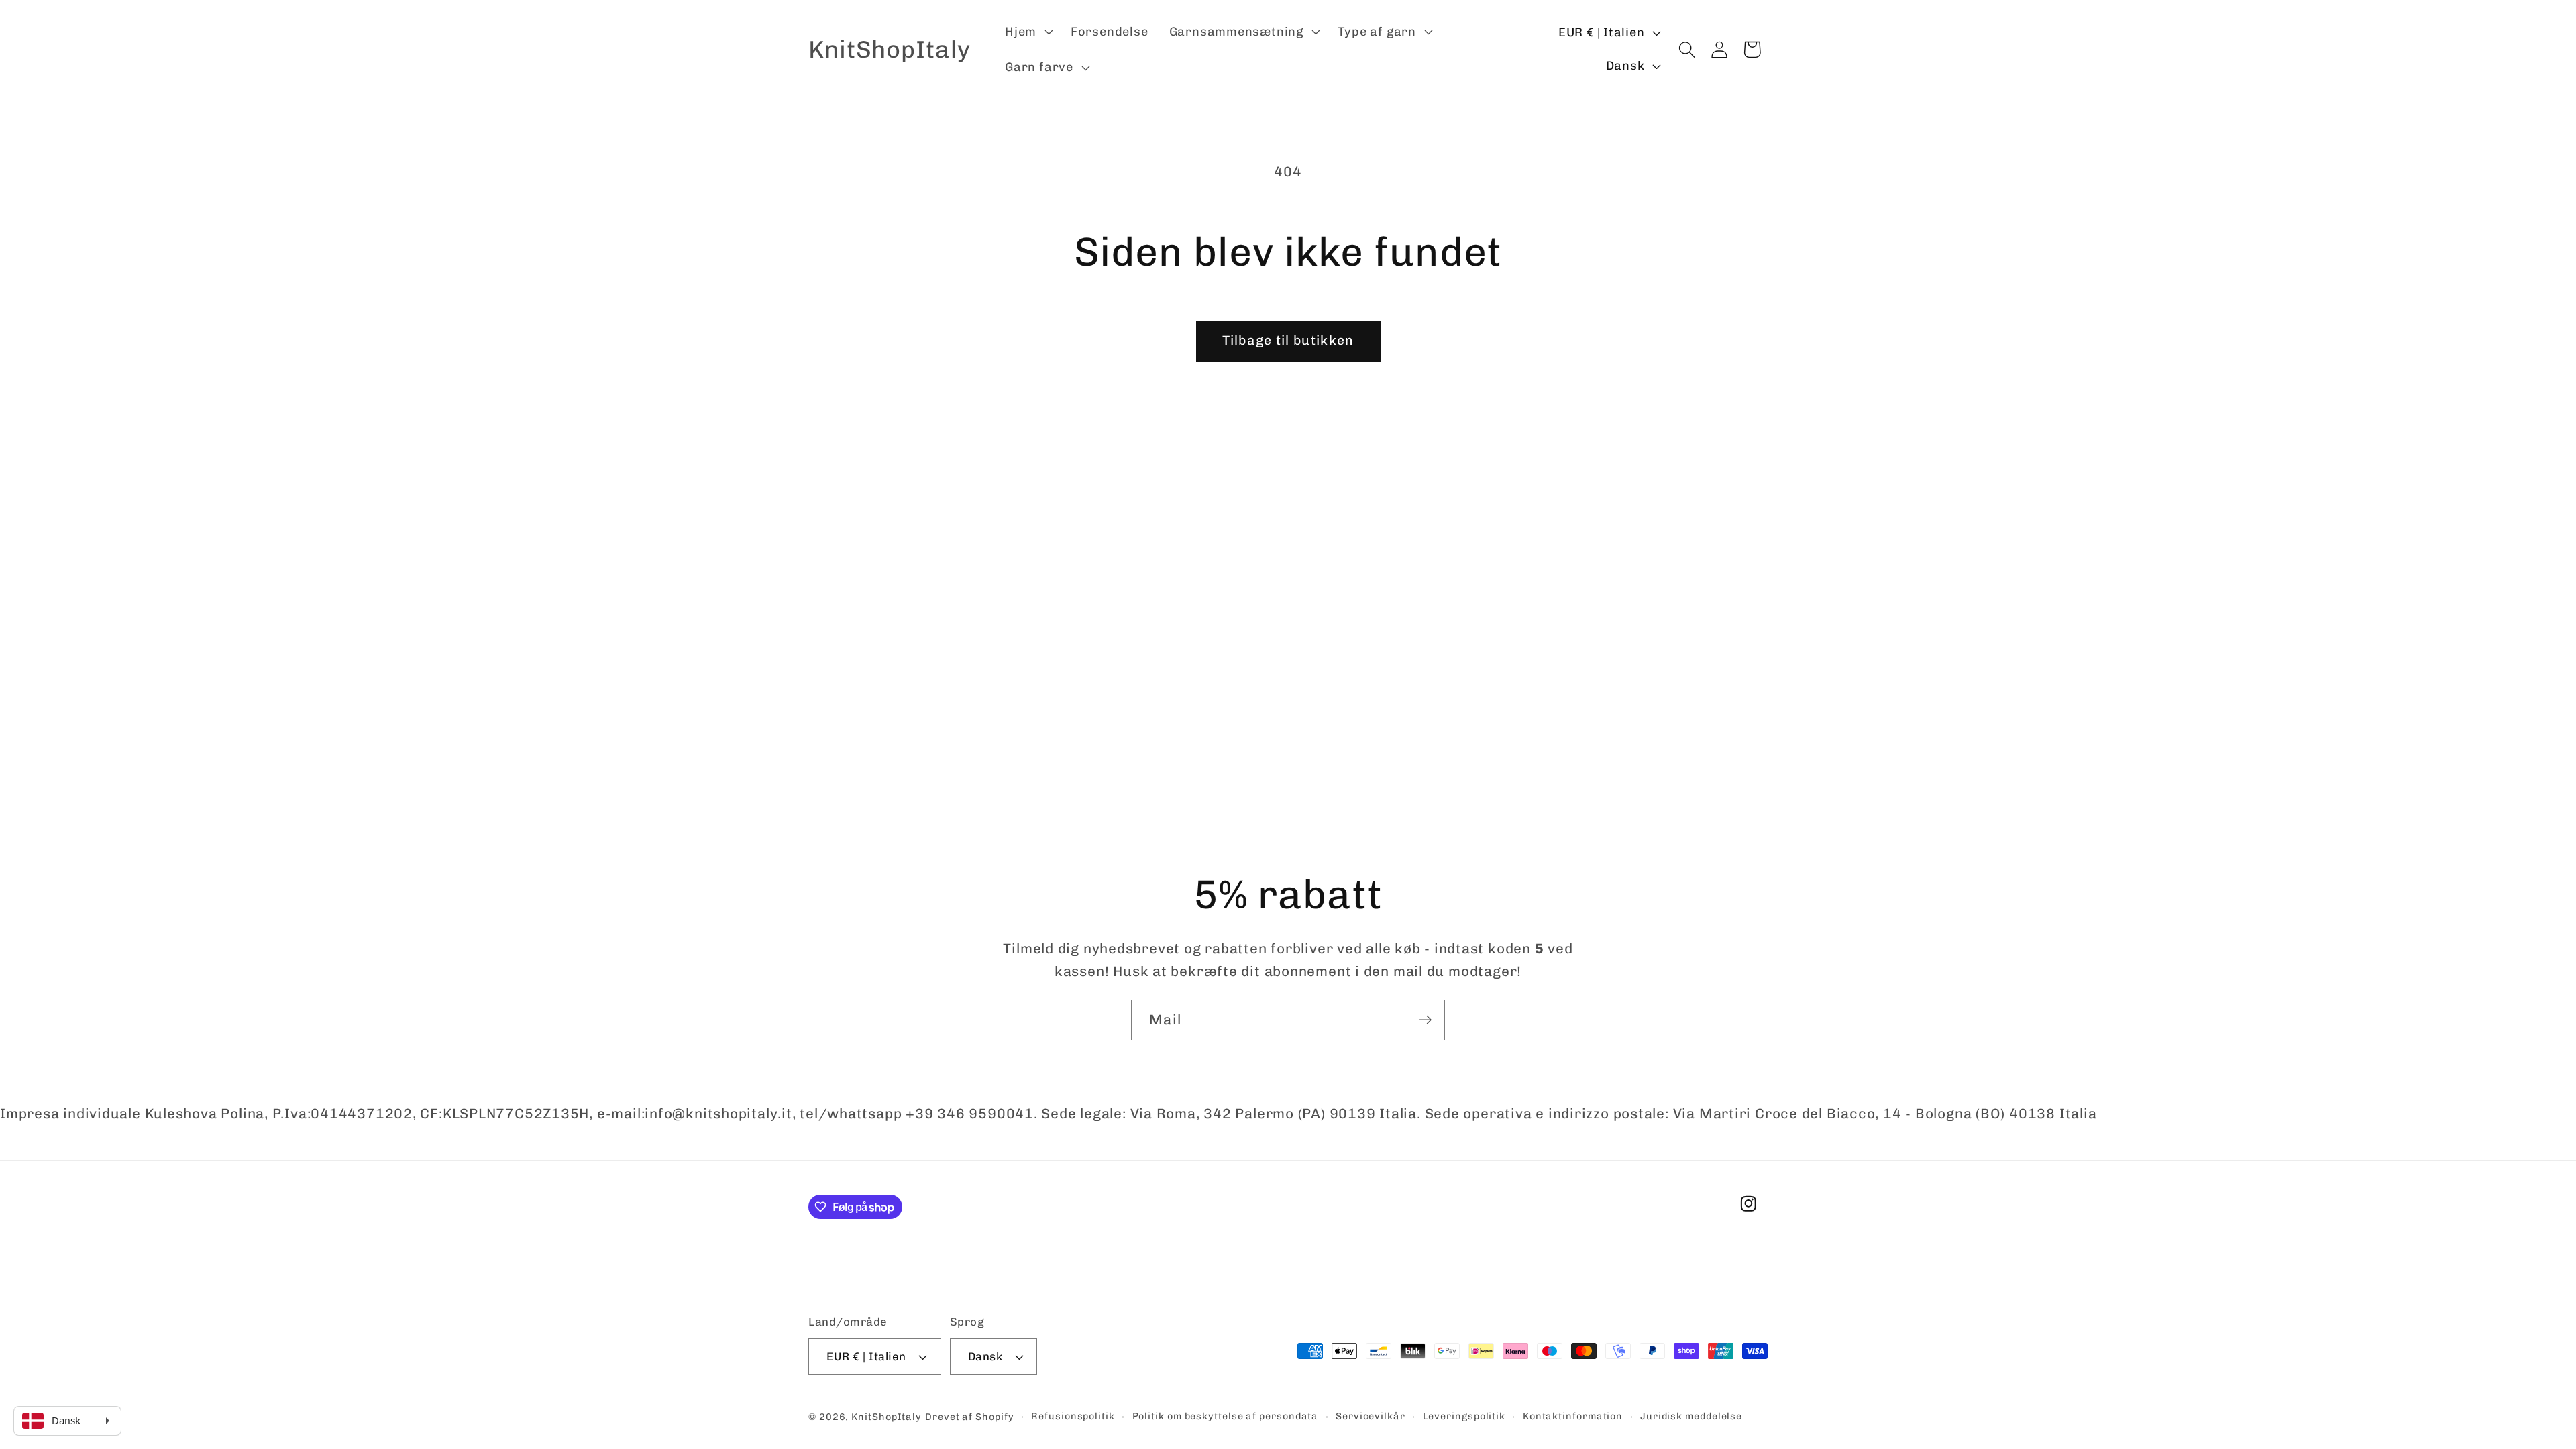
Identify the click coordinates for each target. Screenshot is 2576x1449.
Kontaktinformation (1573, 1416)
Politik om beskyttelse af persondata (1226, 1416)
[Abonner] (1425, 1020)
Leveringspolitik (1464, 1416)
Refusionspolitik (1073, 1416)
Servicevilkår (1371, 1416)
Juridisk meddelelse (1691, 1416)
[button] (1027, 32)
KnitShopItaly (887, 1417)
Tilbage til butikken (1288, 340)
